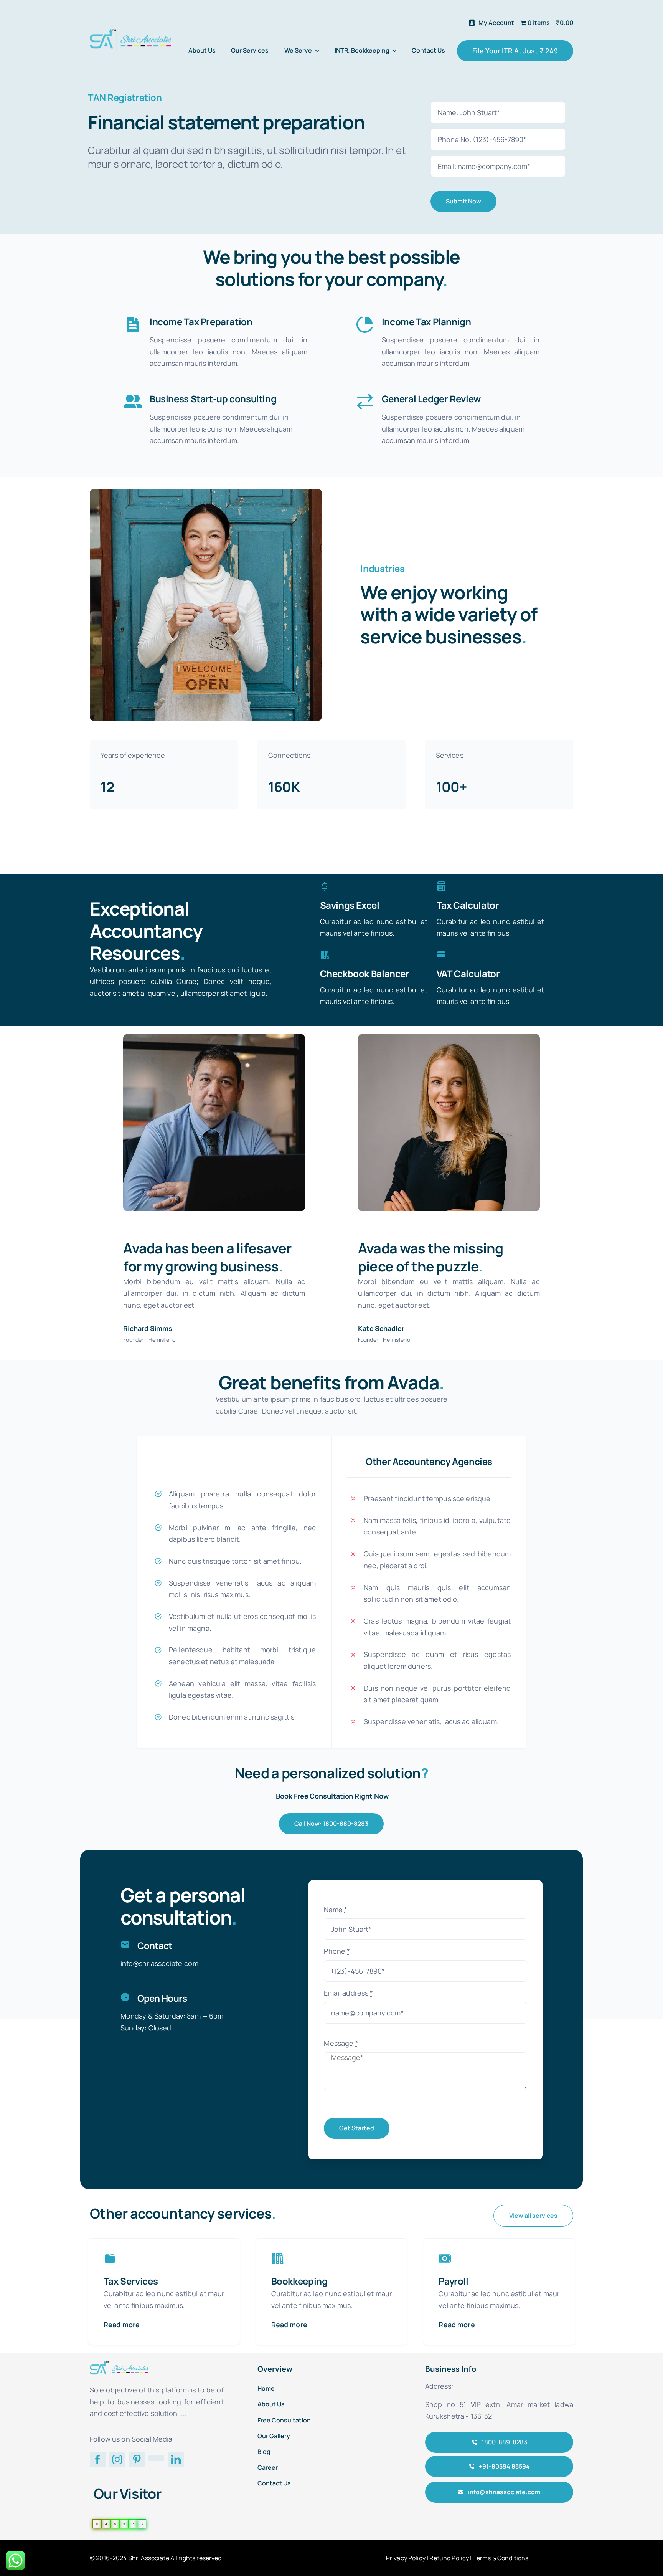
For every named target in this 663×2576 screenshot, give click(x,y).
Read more (122, 2325)
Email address (348, 1993)
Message (341, 2043)
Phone (337, 1951)
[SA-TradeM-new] (130, 32)
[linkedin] (176, 2459)
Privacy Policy (406, 2558)
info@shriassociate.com (159, 1963)
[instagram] (117, 2459)
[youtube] (156, 2458)
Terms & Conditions (501, 2558)
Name (336, 1910)
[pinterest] (137, 2459)
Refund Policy (449, 2558)
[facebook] (98, 2459)
